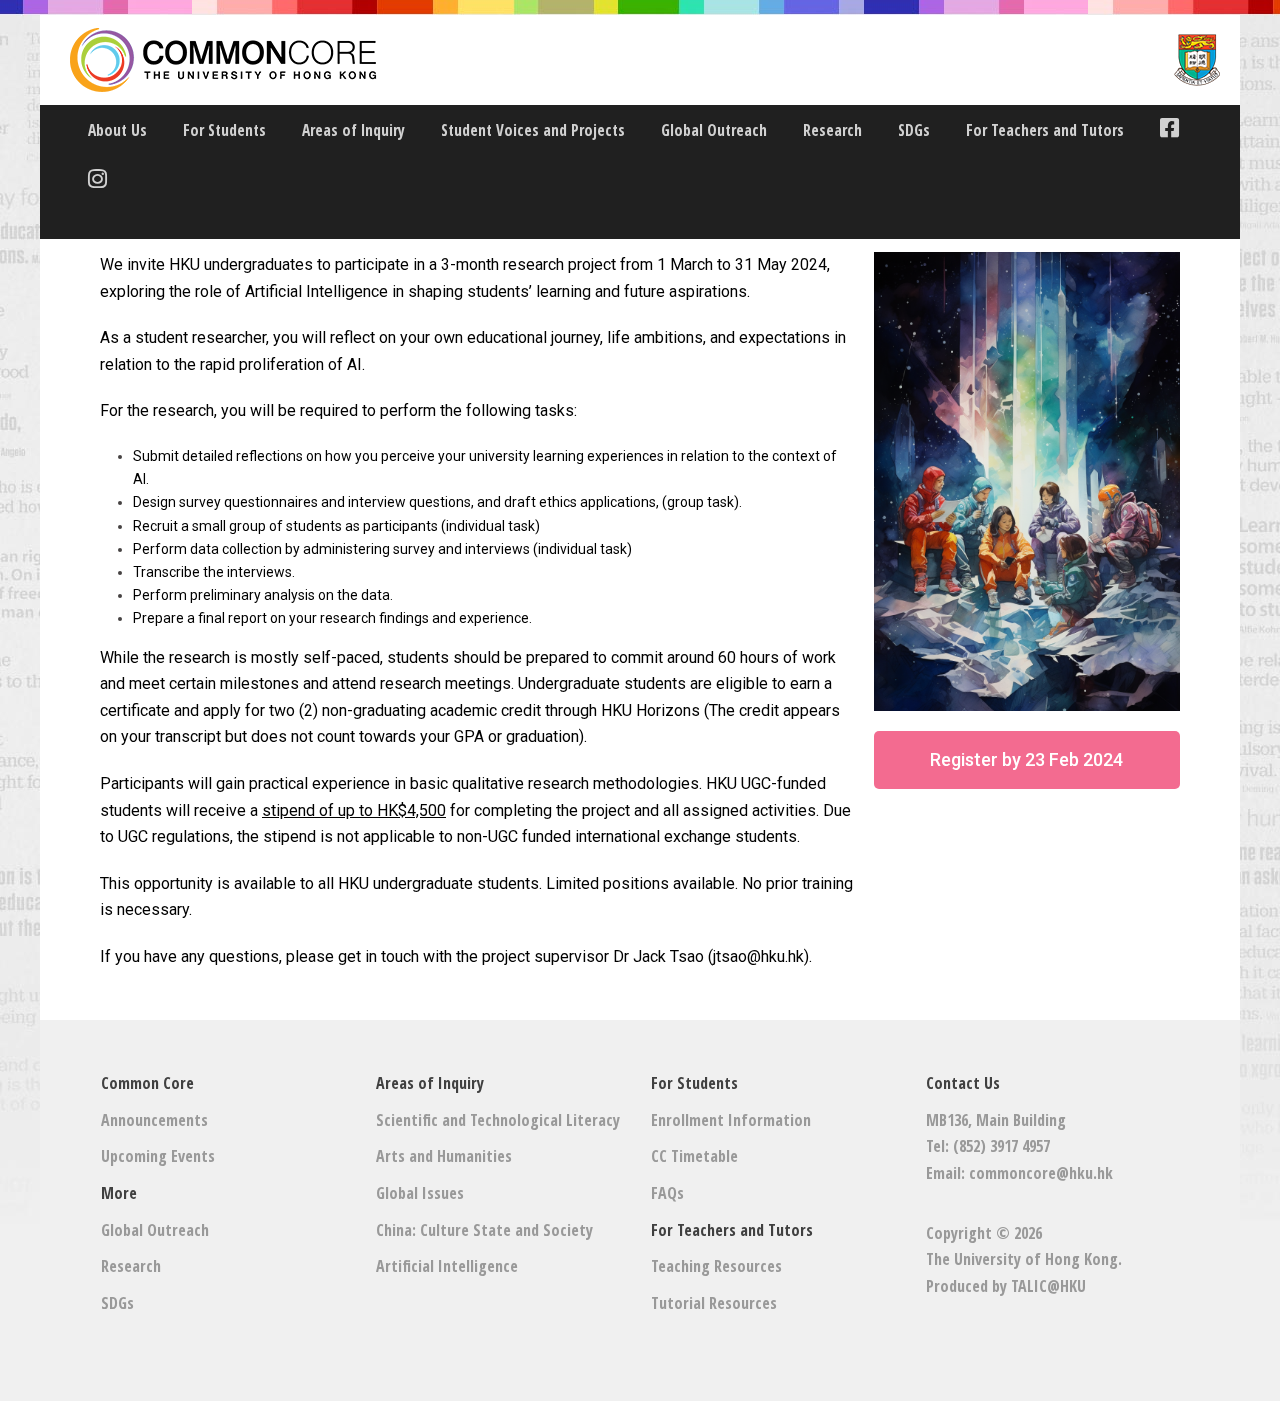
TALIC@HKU (1048, 1286)
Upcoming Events (158, 1156)
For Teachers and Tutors (1045, 130)
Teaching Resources (716, 1266)
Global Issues (420, 1193)
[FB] (1164, 130)
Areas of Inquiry (353, 130)
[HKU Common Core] (645, 60)
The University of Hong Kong (1022, 1259)
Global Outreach (714, 130)
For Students (224, 130)
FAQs (667, 1193)
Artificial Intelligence (447, 1266)
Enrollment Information (731, 1120)
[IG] (92, 181)
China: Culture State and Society (484, 1230)
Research (832, 130)
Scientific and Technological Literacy (498, 1120)
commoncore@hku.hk (1041, 1173)
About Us (117, 130)
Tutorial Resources (714, 1303)
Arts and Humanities (444, 1156)
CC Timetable (694, 1156)
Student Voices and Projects (533, 130)
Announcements (154, 1120)
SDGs (914, 130)
